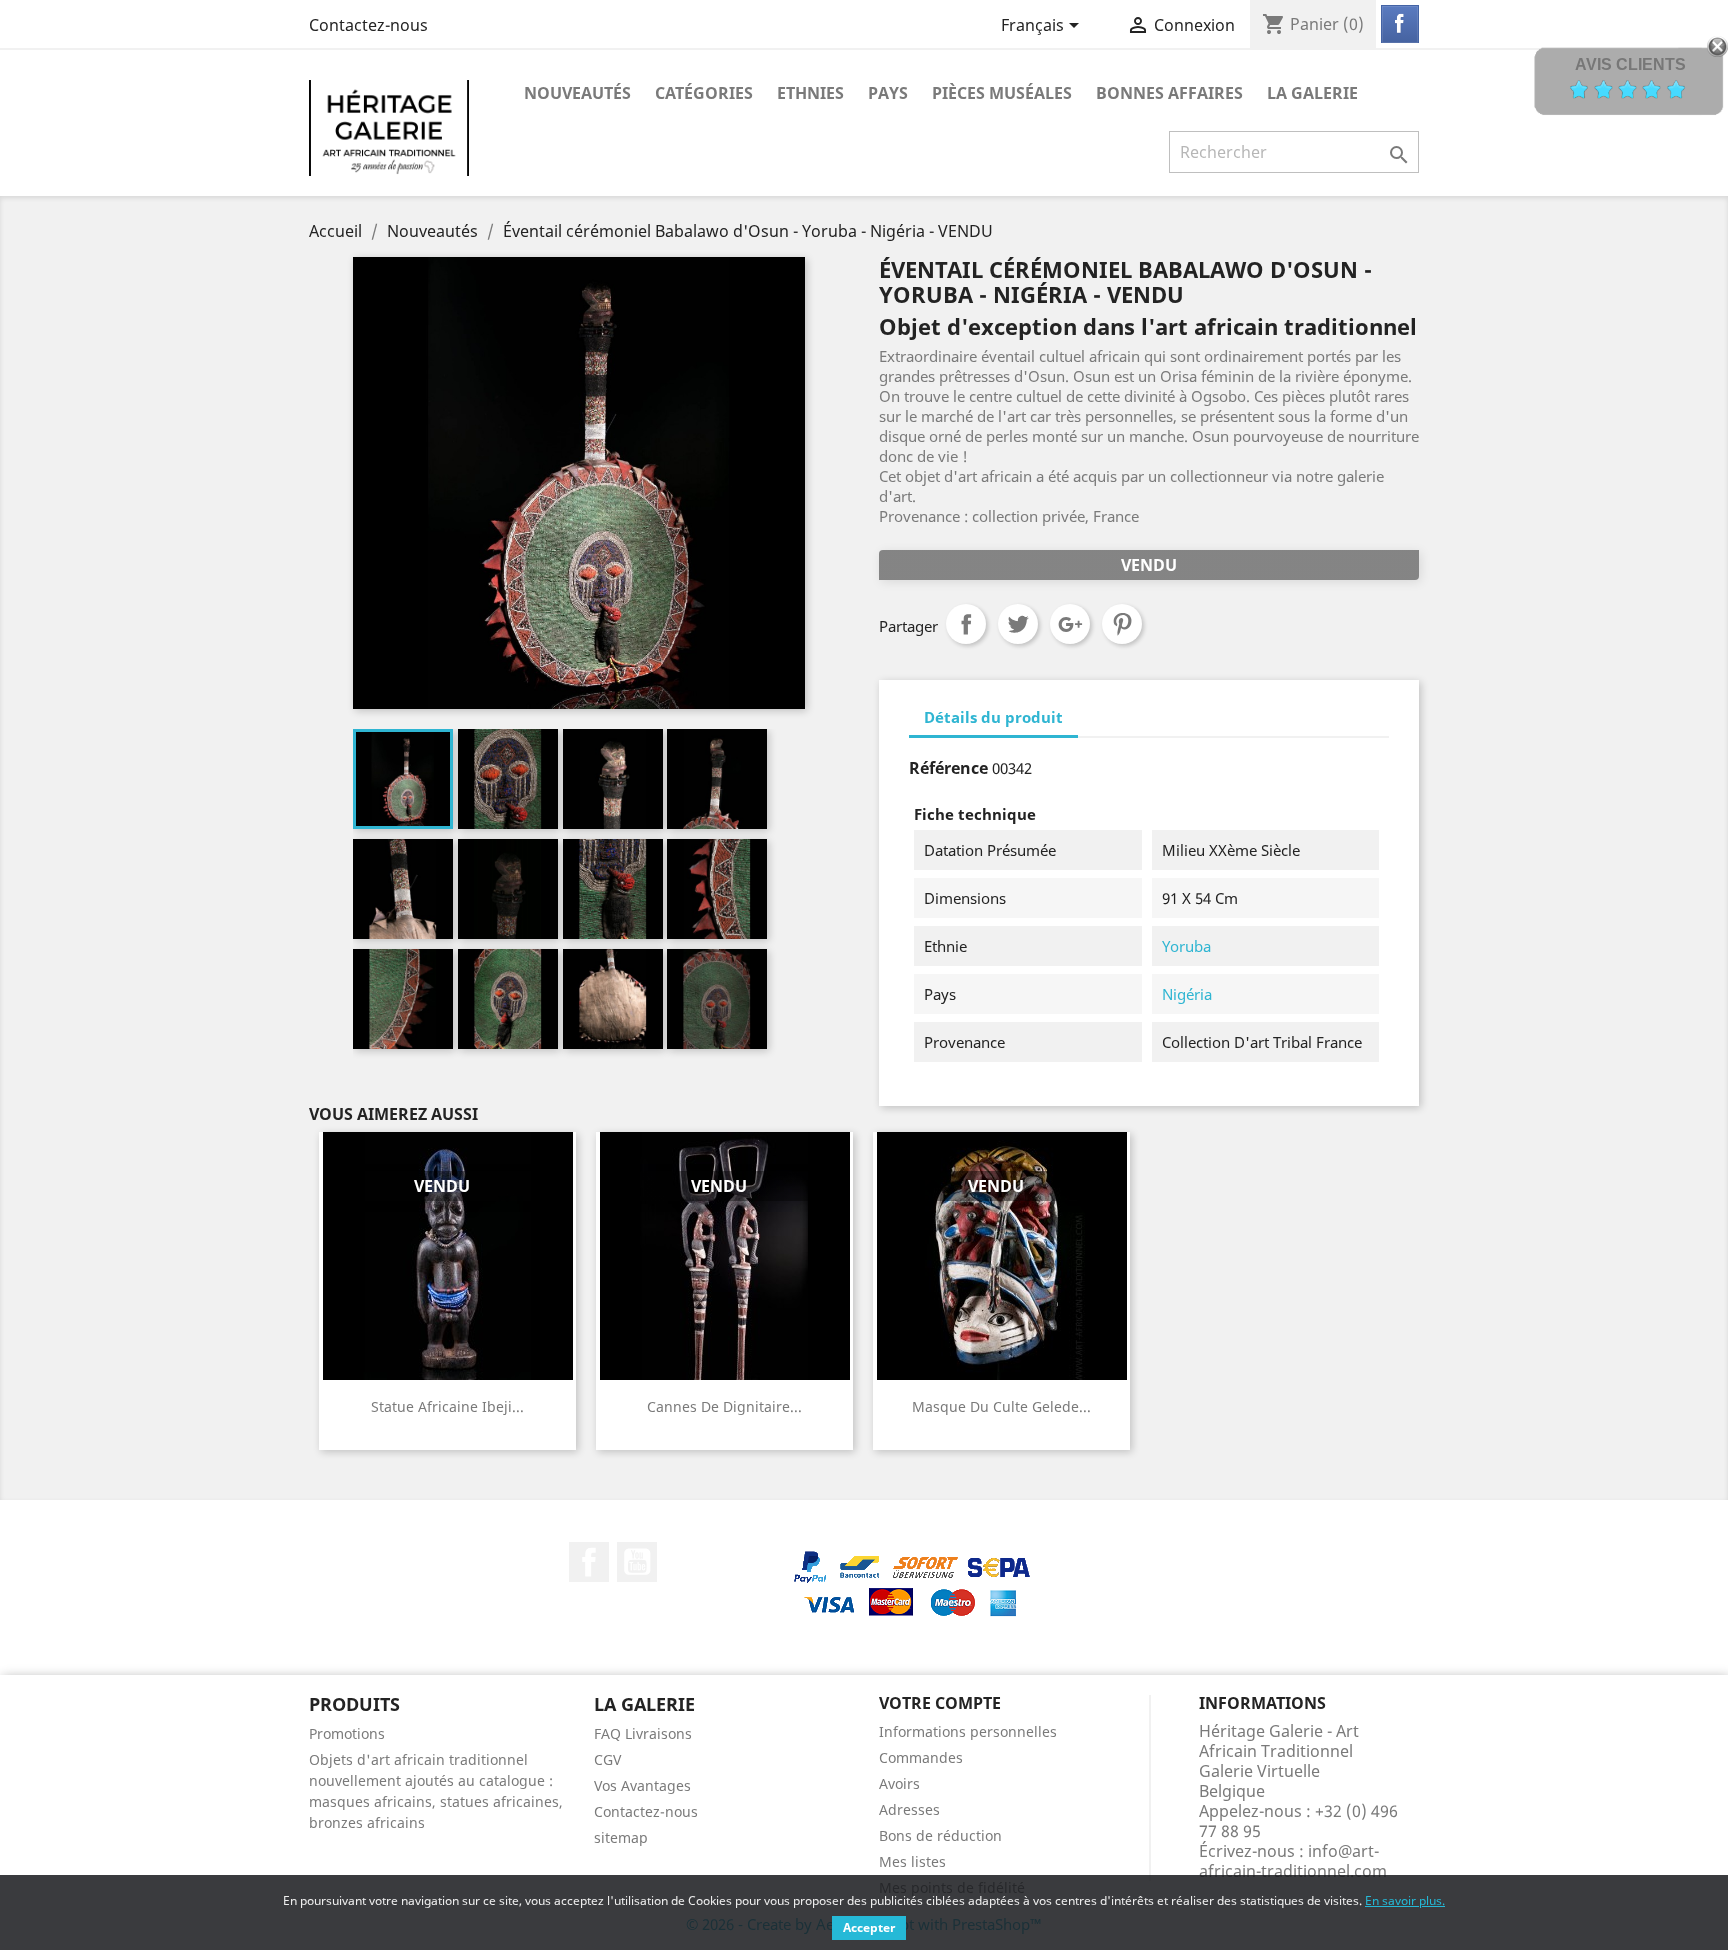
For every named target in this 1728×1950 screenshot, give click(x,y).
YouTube (637, 1562)
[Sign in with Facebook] (1400, 24)
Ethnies (810, 93)
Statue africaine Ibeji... (447, 1406)
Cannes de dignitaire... (724, 1406)
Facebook (589, 1562)
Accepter (869, 1927)
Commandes (921, 1757)
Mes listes (912, 1861)
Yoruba (1186, 946)
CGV (607, 1759)
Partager (966, 624)
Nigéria (1187, 994)
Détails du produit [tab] (993, 717)
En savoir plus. (1405, 1900)
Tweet (1018, 624)
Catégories (704, 93)
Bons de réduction (940, 1835)
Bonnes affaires (1169, 93)
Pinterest (1122, 624)
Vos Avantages (642, 1785)
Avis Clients (1630, 64)
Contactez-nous (368, 25)
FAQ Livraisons (643, 1733)
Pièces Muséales (1002, 93)
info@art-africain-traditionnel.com (1293, 1861)
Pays (888, 93)
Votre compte (940, 1703)
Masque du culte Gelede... (1001, 1406)
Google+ (1070, 624)
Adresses (909, 1809)
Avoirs (899, 1783)
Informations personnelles (968, 1731)
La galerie (1312, 93)
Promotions (347, 1733)
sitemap (621, 1837)
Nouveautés (577, 93)
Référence (948, 768)
